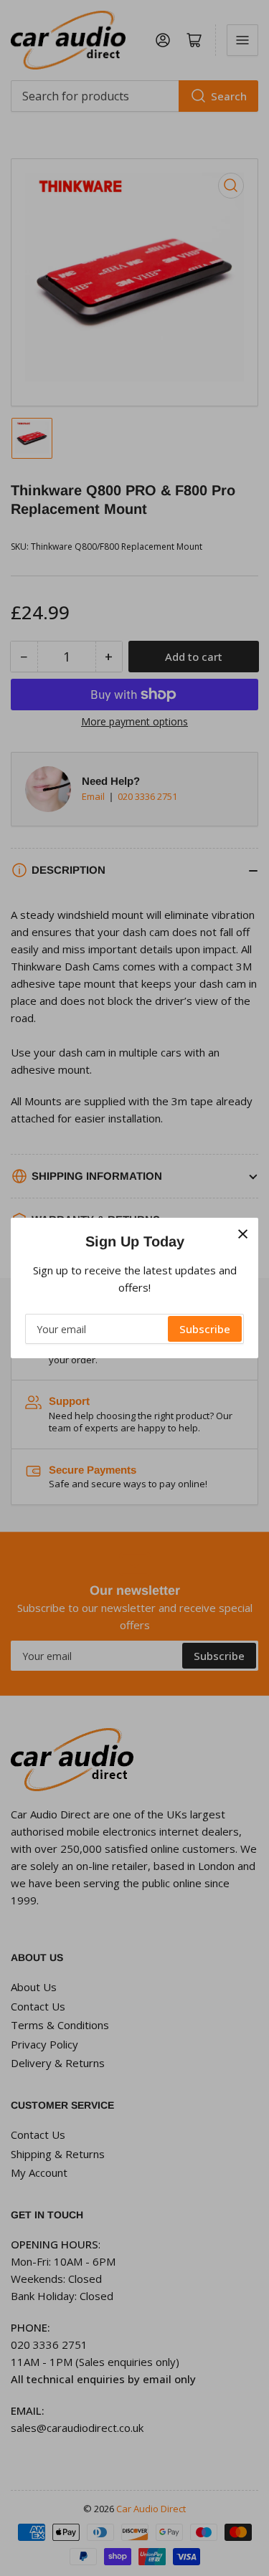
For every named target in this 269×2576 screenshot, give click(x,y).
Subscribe (205, 1329)
